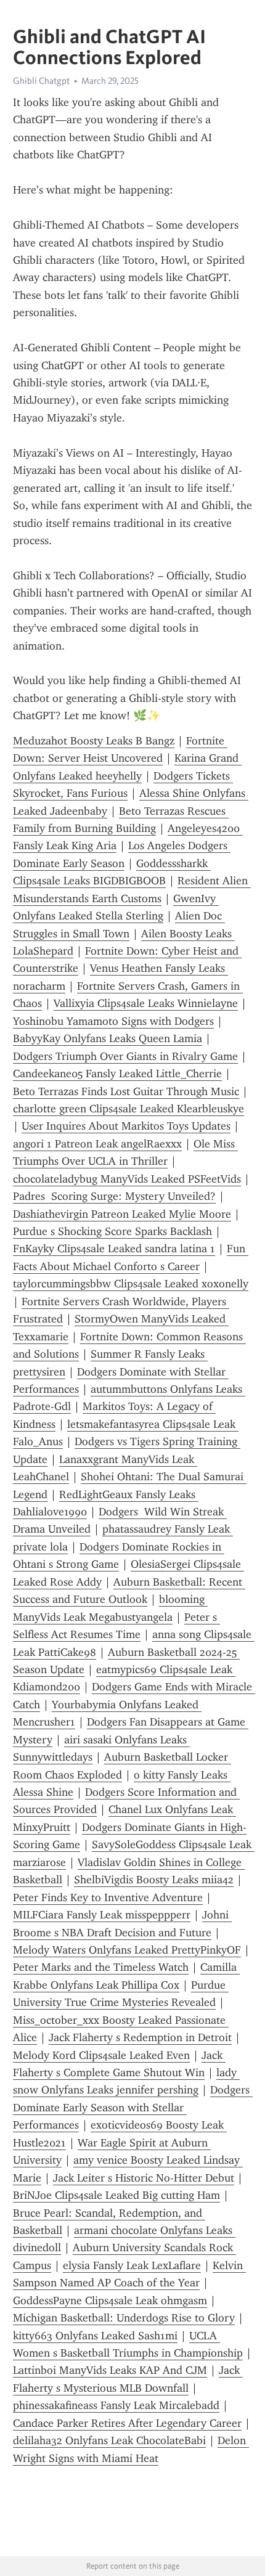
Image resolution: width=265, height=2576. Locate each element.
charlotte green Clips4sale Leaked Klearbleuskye (128, 1109)
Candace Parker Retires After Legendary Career (127, 2423)
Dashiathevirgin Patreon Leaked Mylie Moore (122, 1214)
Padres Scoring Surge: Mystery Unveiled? (114, 1196)
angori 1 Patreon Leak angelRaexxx (97, 1144)
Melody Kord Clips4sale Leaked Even (101, 2055)
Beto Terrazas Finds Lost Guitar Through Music (126, 1091)
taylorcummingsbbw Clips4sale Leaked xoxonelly (131, 1284)
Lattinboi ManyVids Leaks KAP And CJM (110, 2370)
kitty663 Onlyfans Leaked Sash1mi (95, 2336)
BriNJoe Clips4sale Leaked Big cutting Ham (116, 2195)
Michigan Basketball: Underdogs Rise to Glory (124, 2318)
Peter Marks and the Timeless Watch (101, 1967)
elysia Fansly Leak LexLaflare (132, 2265)
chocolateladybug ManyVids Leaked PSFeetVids (127, 1179)
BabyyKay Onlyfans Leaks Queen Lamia (108, 1038)
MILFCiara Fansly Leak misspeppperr (102, 1915)
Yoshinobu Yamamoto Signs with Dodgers (113, 1021)
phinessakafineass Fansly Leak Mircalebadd (116, 2405)
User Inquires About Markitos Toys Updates (126, 1126)
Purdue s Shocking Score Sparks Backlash (112, 1231)
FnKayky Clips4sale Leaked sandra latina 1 (114, 1249)
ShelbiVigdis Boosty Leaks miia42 (154, 1880)
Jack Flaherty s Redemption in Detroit (140, 2037)
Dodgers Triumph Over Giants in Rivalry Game (125, 1056)
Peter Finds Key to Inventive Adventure (108, 1897)
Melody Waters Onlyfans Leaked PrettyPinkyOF (127, 1950)
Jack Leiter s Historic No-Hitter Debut (144, 2178)
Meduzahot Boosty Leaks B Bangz (94, 741)
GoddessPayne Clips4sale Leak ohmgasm (110, 2301)
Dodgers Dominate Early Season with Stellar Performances (133, 2107)
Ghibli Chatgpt (41, 81)
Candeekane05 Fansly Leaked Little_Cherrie (117, 1074)
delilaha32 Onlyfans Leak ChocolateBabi (109, 2440)
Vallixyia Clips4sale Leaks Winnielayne (146, 1003)
